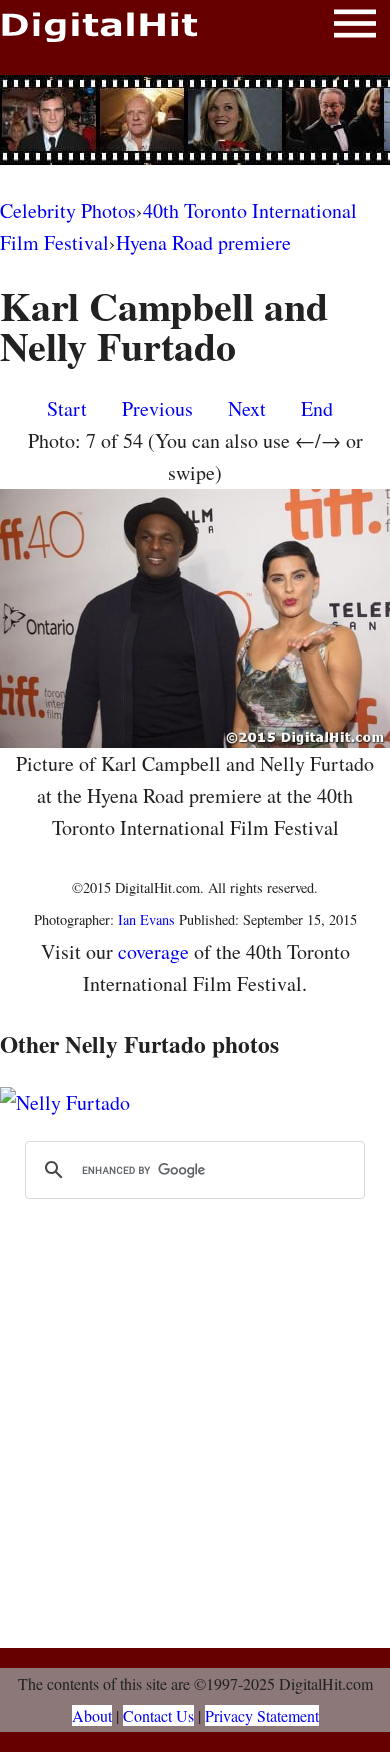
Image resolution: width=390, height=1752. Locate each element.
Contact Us (158, 1715)
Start (67, 408)
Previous (157, 408)
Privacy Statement (262, 1715)
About (92, 1715)
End (317, 408)
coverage (153, 951)
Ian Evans (146, 919)
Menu (355, 27)
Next (247, 408)
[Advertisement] (195, 120)
